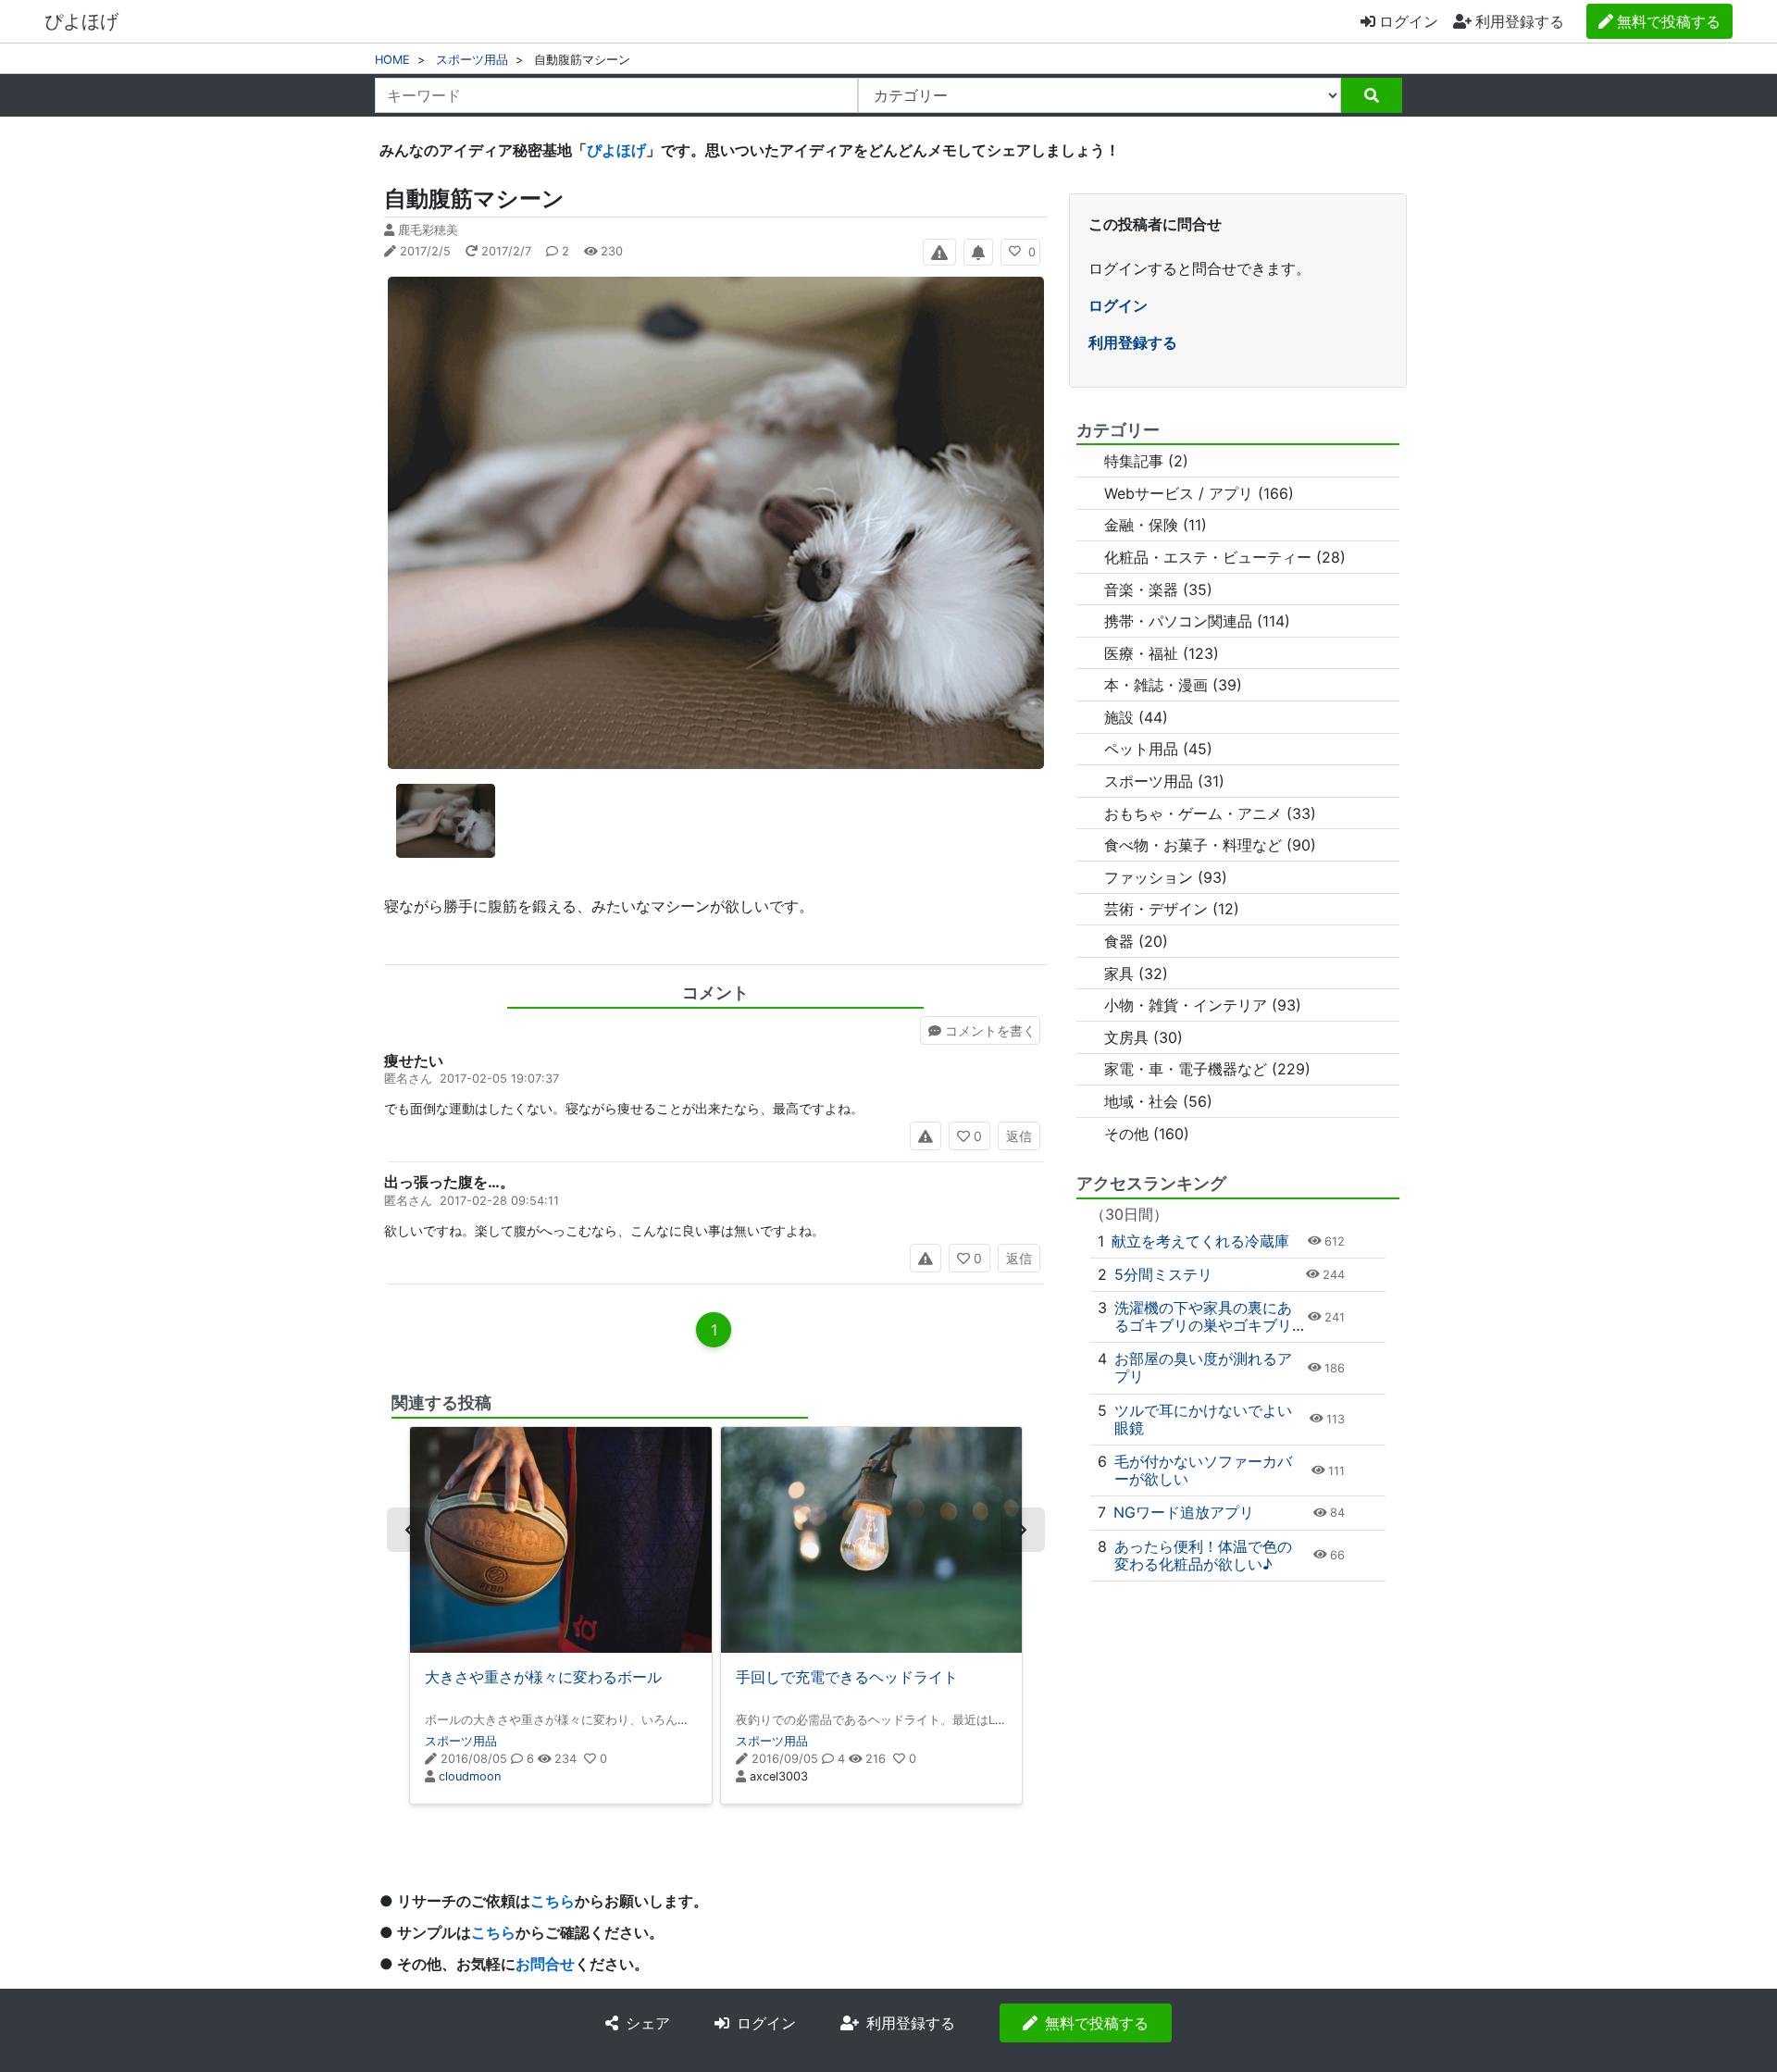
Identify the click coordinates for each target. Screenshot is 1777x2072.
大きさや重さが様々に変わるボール (543, 1677)
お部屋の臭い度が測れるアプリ (1203, 1367)
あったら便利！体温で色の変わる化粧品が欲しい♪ (1203, 1555)
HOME (392, 60)
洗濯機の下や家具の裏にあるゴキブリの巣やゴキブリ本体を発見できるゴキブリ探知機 (1203, 1334)
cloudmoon (470, 1776)
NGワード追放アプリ (1184, 1512)
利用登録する (1133, 342)
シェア (648, 2023)
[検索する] (1372, 95)
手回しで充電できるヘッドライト (847, 1677)
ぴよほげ (81, 21)
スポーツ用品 (472, 60)
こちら (553, 1901)
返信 (1019, 1136)
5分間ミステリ (1163, 1274)
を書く (990, 1030)
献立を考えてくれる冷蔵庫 (1200, 1241)
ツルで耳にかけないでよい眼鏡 (1203, 1419)
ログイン (1409, 21)
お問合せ (545, 1964)
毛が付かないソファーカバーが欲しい (1203, 1470)
